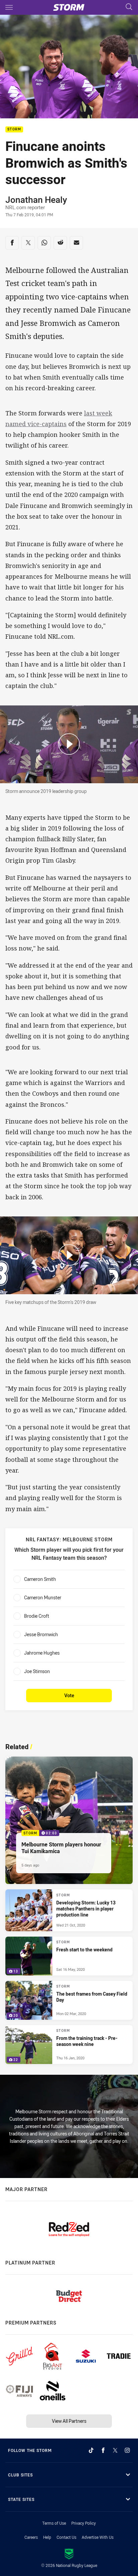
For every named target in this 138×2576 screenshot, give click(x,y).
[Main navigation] (9, 7)
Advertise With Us (98, 2537)
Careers (31, 2537)
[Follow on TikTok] (91, 2450)
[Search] (129, 7)
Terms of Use (54, 2523)
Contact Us (66, 2537)
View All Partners (69, 2421)
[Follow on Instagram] (127, 2450)
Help (47, 2537)
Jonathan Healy (36, 199)
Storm (14, 130)
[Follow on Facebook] (103, 2450)
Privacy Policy (84, 2523)
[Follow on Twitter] (115, 2450)
